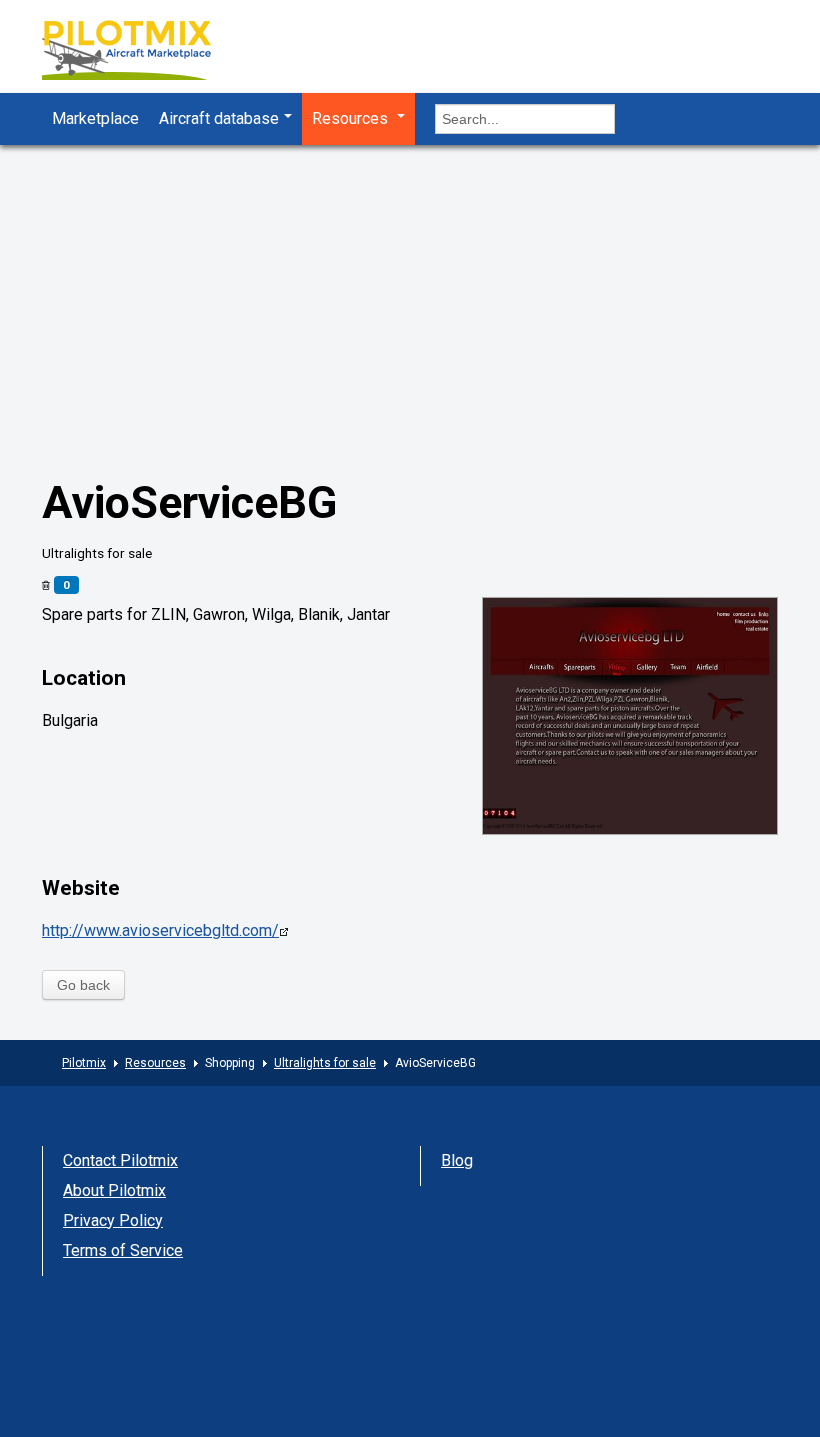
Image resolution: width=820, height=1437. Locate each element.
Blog (457, 1160)
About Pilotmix (114, 1190)
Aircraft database (219, 118)
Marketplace (95, 118)
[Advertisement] (410, 325)
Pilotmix (84, 1063)
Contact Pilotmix (120, 1160)
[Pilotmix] (144, 52)
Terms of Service (123, 1250)
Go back (83, 985)
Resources (352, 118)
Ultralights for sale (325, 1063)
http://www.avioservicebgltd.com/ (160, 930)
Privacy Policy (113, 1220)
